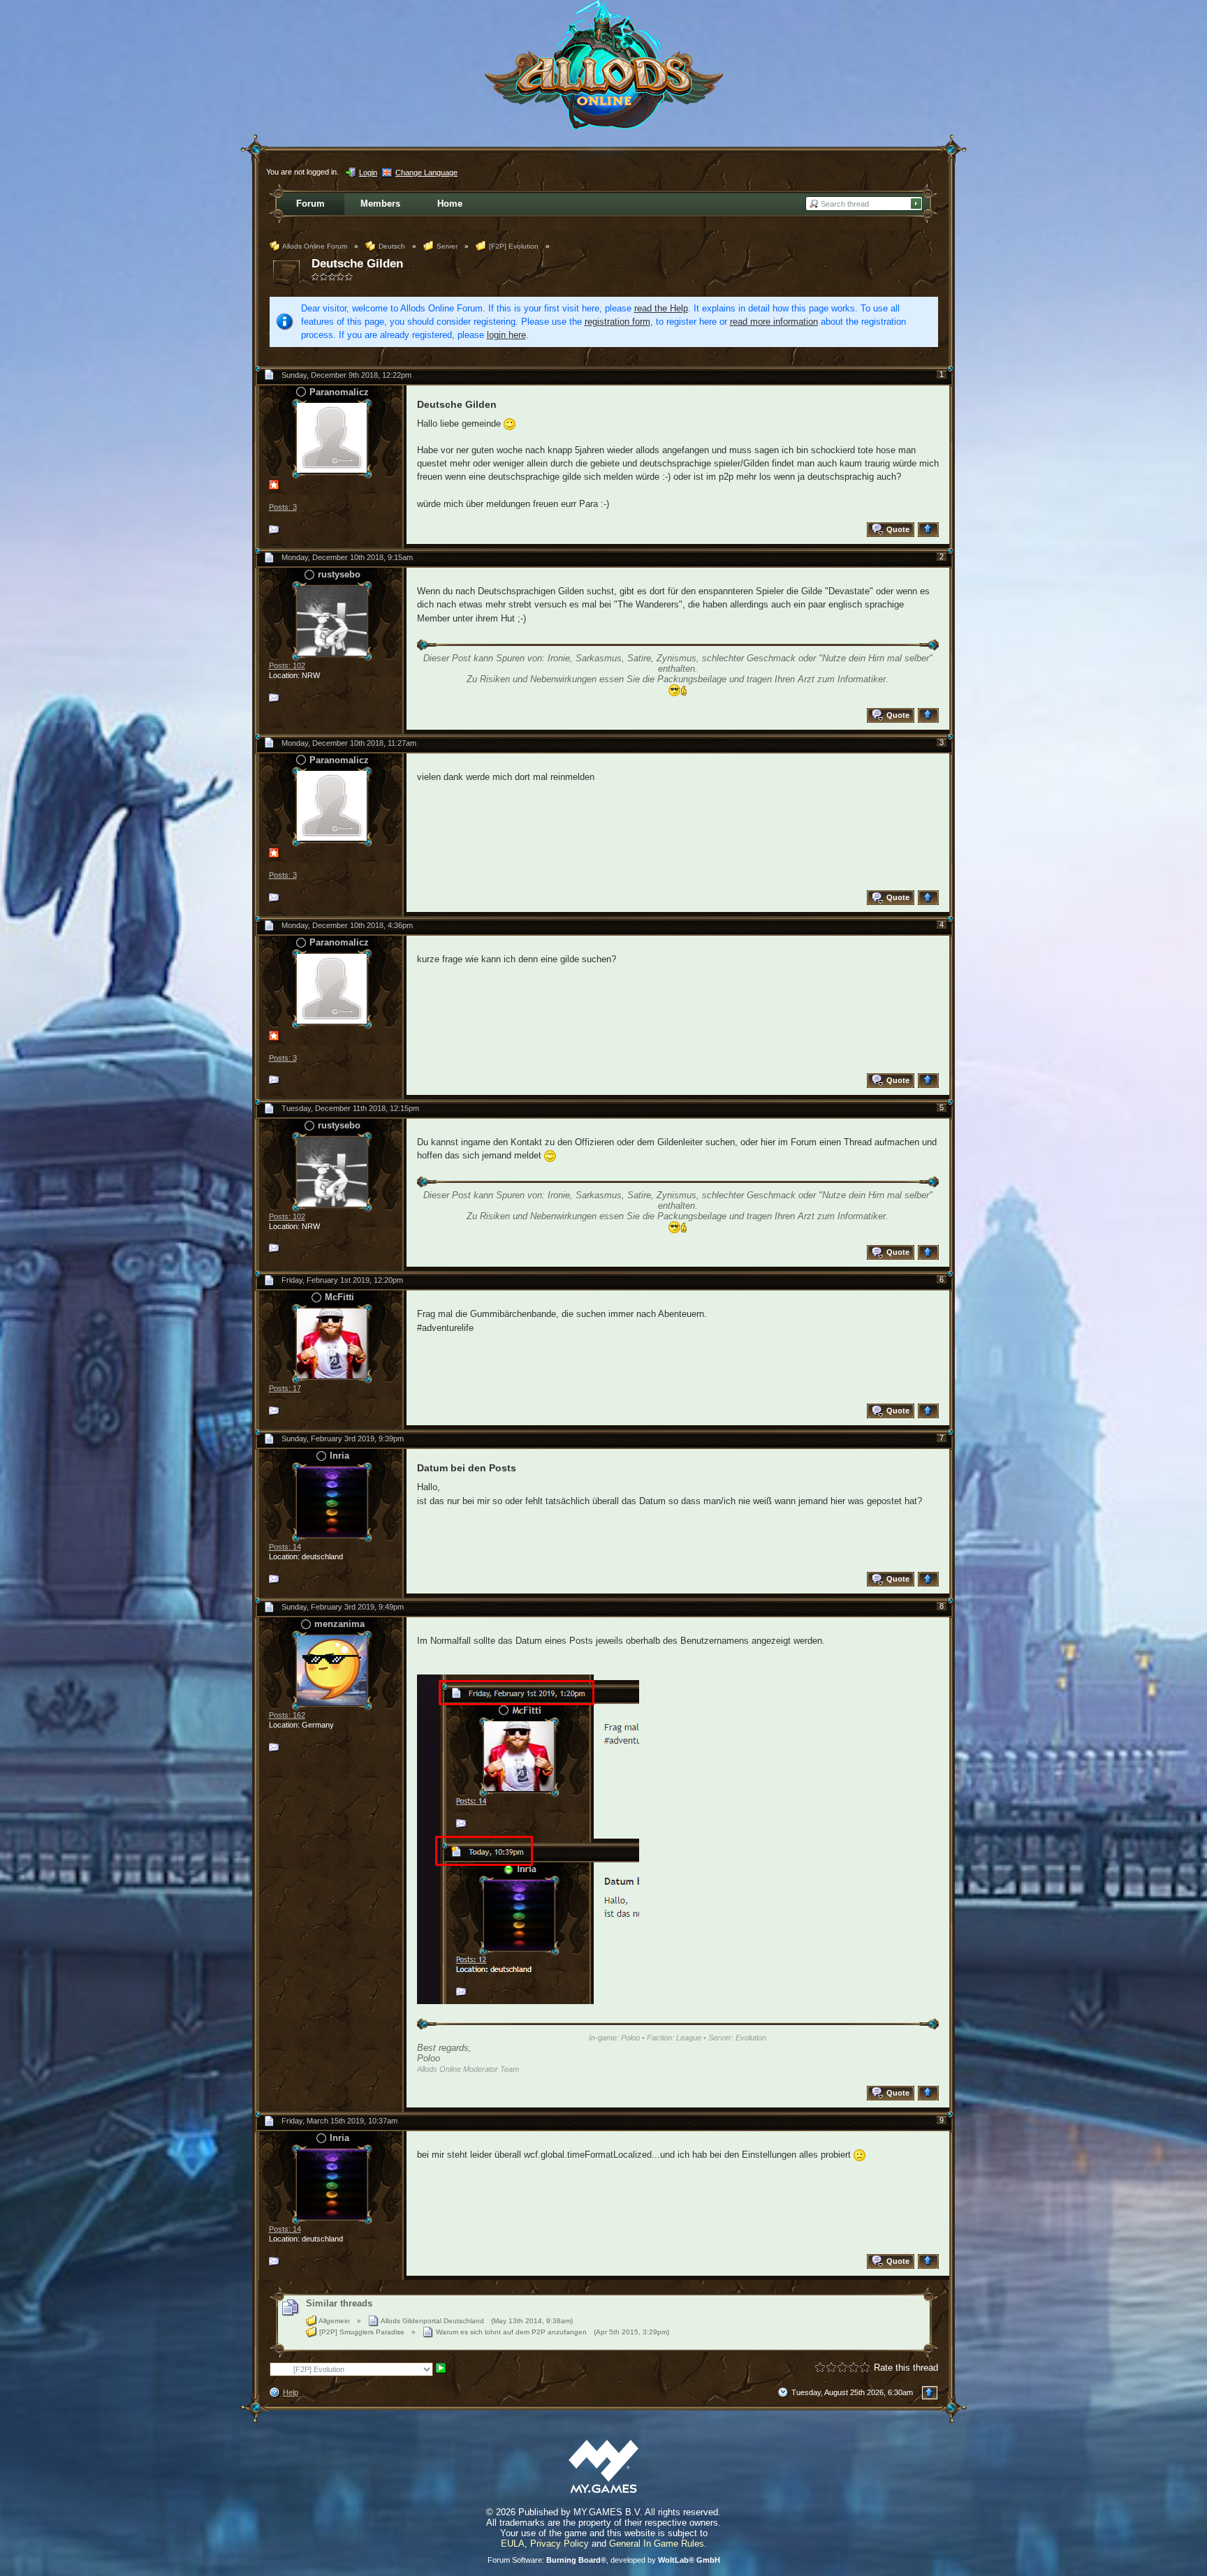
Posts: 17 (285, 1388)
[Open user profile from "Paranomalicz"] (332, 437)
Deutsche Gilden (357, 264)
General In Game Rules (657, 2544)
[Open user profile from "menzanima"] (332, 1669)
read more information (774, 322)
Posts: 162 (287, 1715)
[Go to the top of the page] (930, 530)
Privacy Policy (559, 2544)
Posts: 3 (283, 507)
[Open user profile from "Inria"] (332, 1501)
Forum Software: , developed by (604, 2560)
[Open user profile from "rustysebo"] (332, 620)
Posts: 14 (285, 1547)
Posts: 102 (287, 665)
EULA (513, 2544)
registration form (617, 322)
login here (506, 335)
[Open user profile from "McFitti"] (332, 1342)
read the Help (661, 308)
